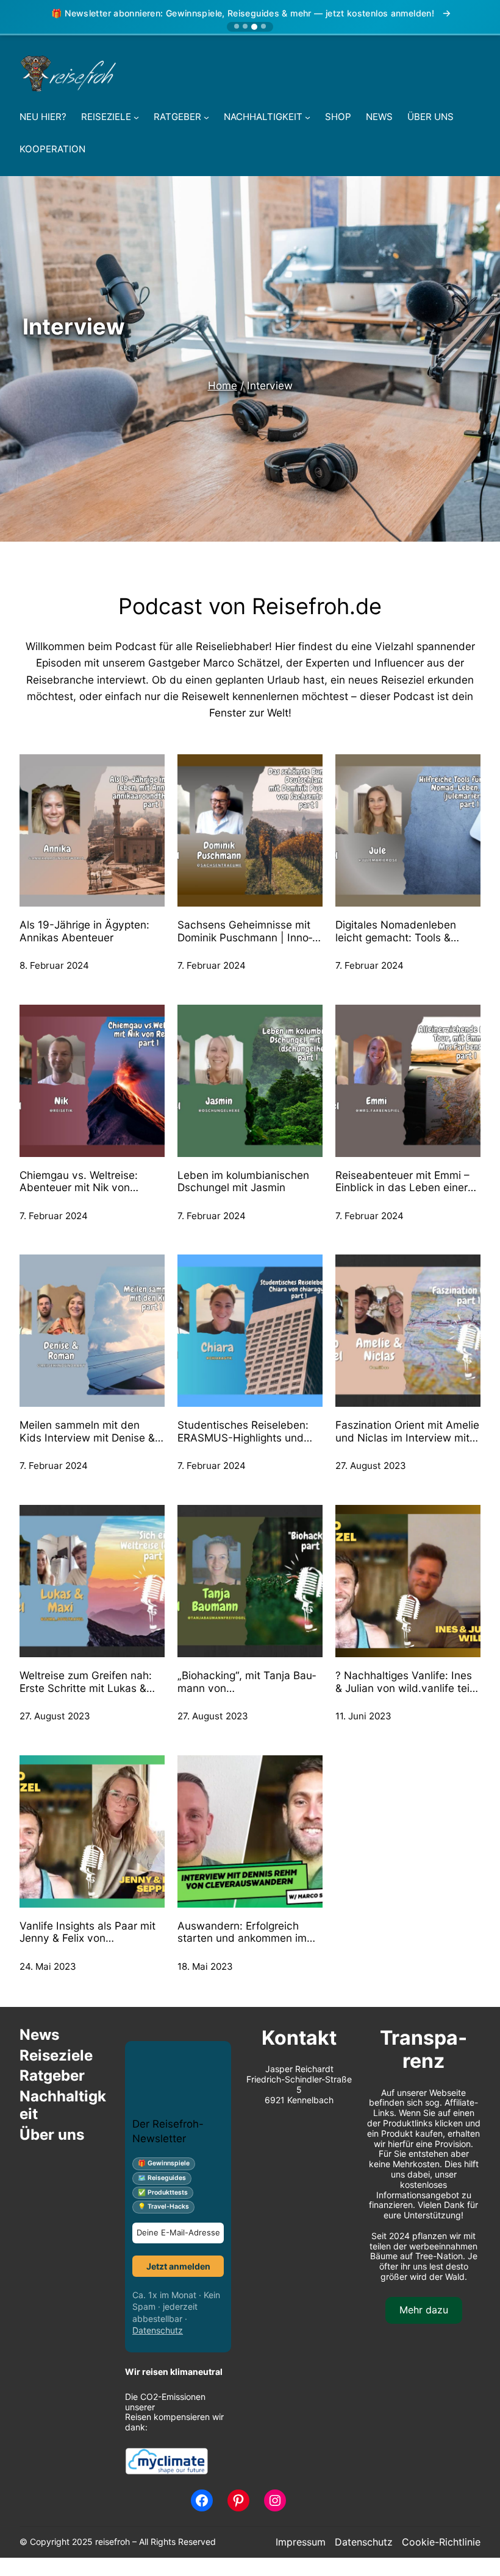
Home (223, 385)
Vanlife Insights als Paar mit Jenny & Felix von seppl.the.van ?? (87, 1932)
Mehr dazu (424, 2310)
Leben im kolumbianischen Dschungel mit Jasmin (243, 1182)
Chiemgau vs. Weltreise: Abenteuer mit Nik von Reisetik (79, 1182)
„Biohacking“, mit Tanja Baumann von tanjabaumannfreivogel (247, 1682)
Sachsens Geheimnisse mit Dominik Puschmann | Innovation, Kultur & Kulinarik (245, 931)
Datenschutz (158, 2330)
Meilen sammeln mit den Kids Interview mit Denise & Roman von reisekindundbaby (87, 1431)
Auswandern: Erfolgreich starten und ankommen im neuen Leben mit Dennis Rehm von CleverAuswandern (242, 1932)
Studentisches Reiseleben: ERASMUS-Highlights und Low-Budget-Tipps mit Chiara (243, 1431)
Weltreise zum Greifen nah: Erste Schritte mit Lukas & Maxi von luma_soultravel (86, 1682)
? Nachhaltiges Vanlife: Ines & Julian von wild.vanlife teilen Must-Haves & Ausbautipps (404, 1682)
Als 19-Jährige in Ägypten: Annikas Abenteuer (84, 931)
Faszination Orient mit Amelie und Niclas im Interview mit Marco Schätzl (407, 1431)
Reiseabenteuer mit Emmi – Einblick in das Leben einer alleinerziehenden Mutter (402, 1182)
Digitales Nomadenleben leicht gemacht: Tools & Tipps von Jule (396, 931)
